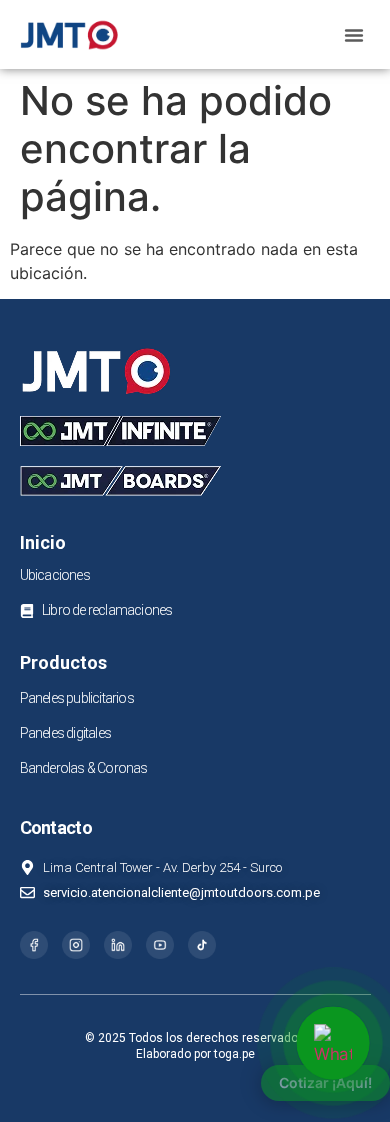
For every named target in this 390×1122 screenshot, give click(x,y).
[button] (354, 35)
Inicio (43, 542)
